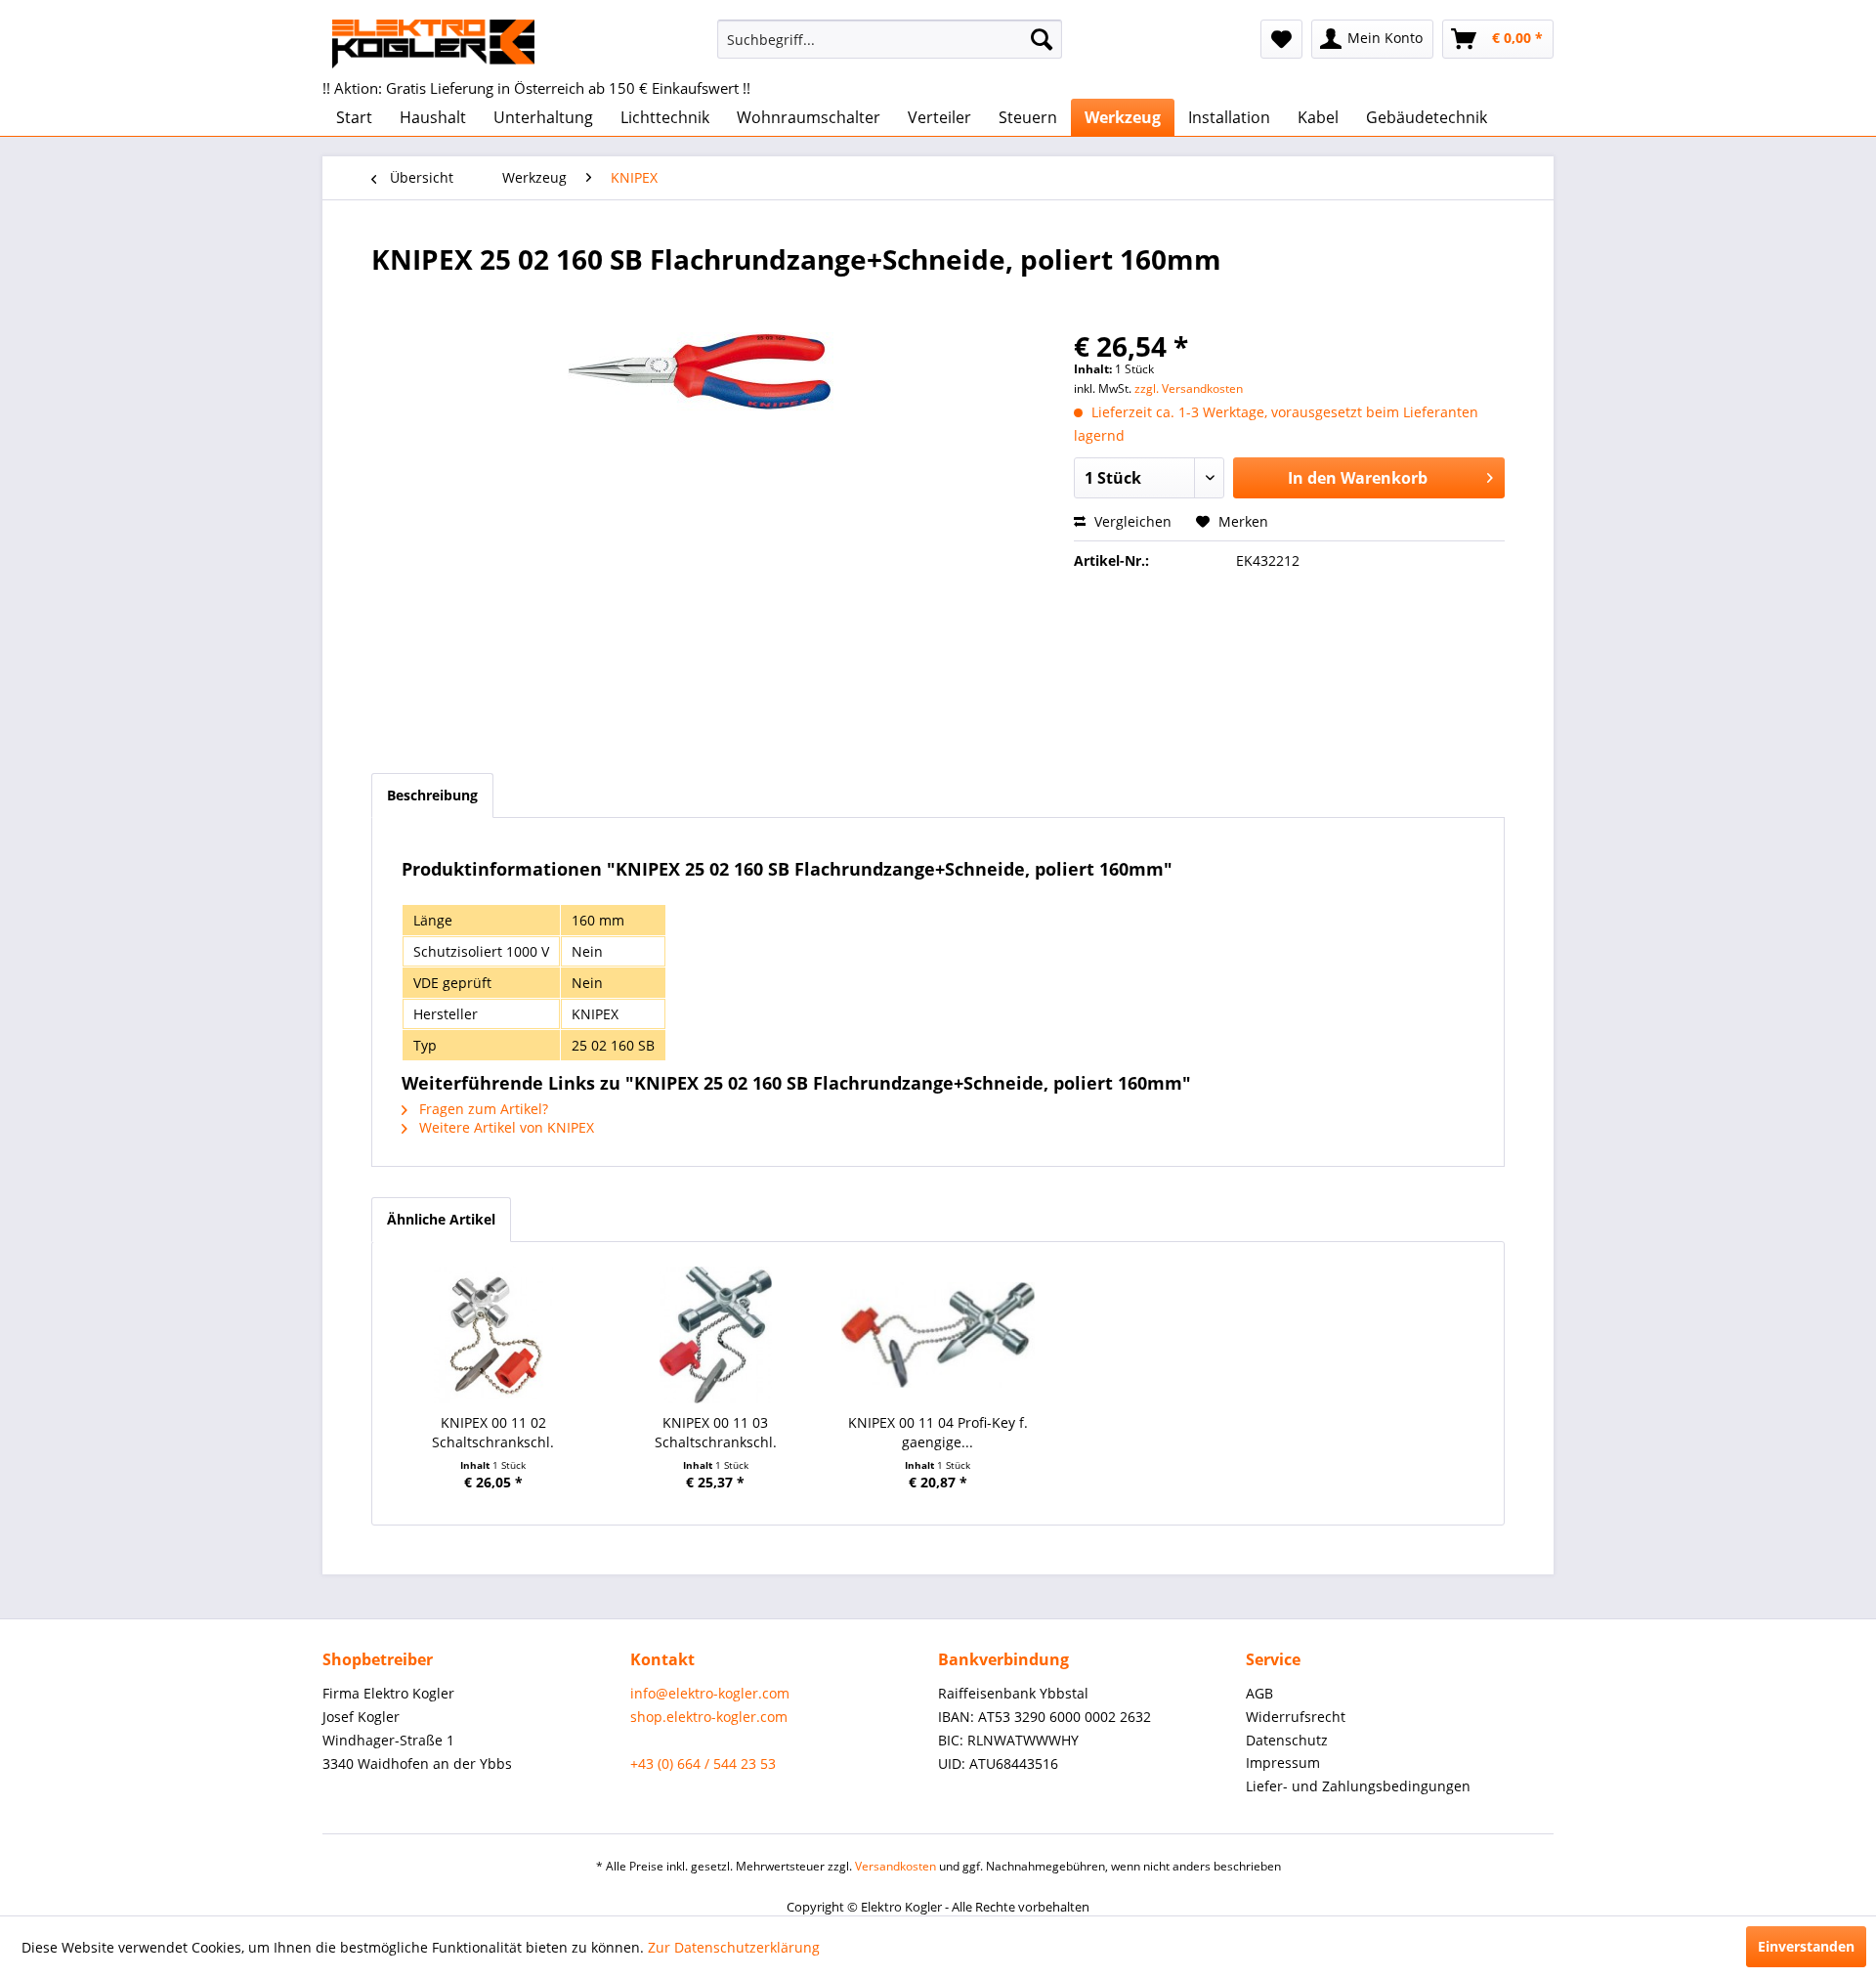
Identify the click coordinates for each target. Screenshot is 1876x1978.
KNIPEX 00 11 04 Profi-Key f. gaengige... (938, 1432)
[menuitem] (890, 39)
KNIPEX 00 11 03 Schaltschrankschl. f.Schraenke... (716, 1433)
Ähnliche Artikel (441, 1219)
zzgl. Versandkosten (1189, 388)
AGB (1259, 1693)
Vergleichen (1131, 521)
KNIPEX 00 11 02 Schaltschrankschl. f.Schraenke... (493, 1433)
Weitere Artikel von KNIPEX (505, 1127)
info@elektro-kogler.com (710, 1693)
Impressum (1283, 1763)
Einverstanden (1806, 1946)
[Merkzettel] (1281, 39)
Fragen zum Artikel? (482, 1109)
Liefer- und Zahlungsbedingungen (1358, 1786)
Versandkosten (895, 1866)
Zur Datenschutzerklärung (734, 1947)
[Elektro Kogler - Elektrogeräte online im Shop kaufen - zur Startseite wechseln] (433, 44)
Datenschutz (1287, 1740)
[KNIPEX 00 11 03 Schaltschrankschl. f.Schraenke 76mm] (716, 1335)
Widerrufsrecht (1296, 1717)
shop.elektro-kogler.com (709, 1717)
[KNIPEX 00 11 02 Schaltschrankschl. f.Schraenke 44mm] (493, 1335)
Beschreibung (432, 795)
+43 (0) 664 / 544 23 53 (703, 1763)
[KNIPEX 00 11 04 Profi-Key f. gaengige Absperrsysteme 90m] (938, 1335)
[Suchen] (1042, 39)
